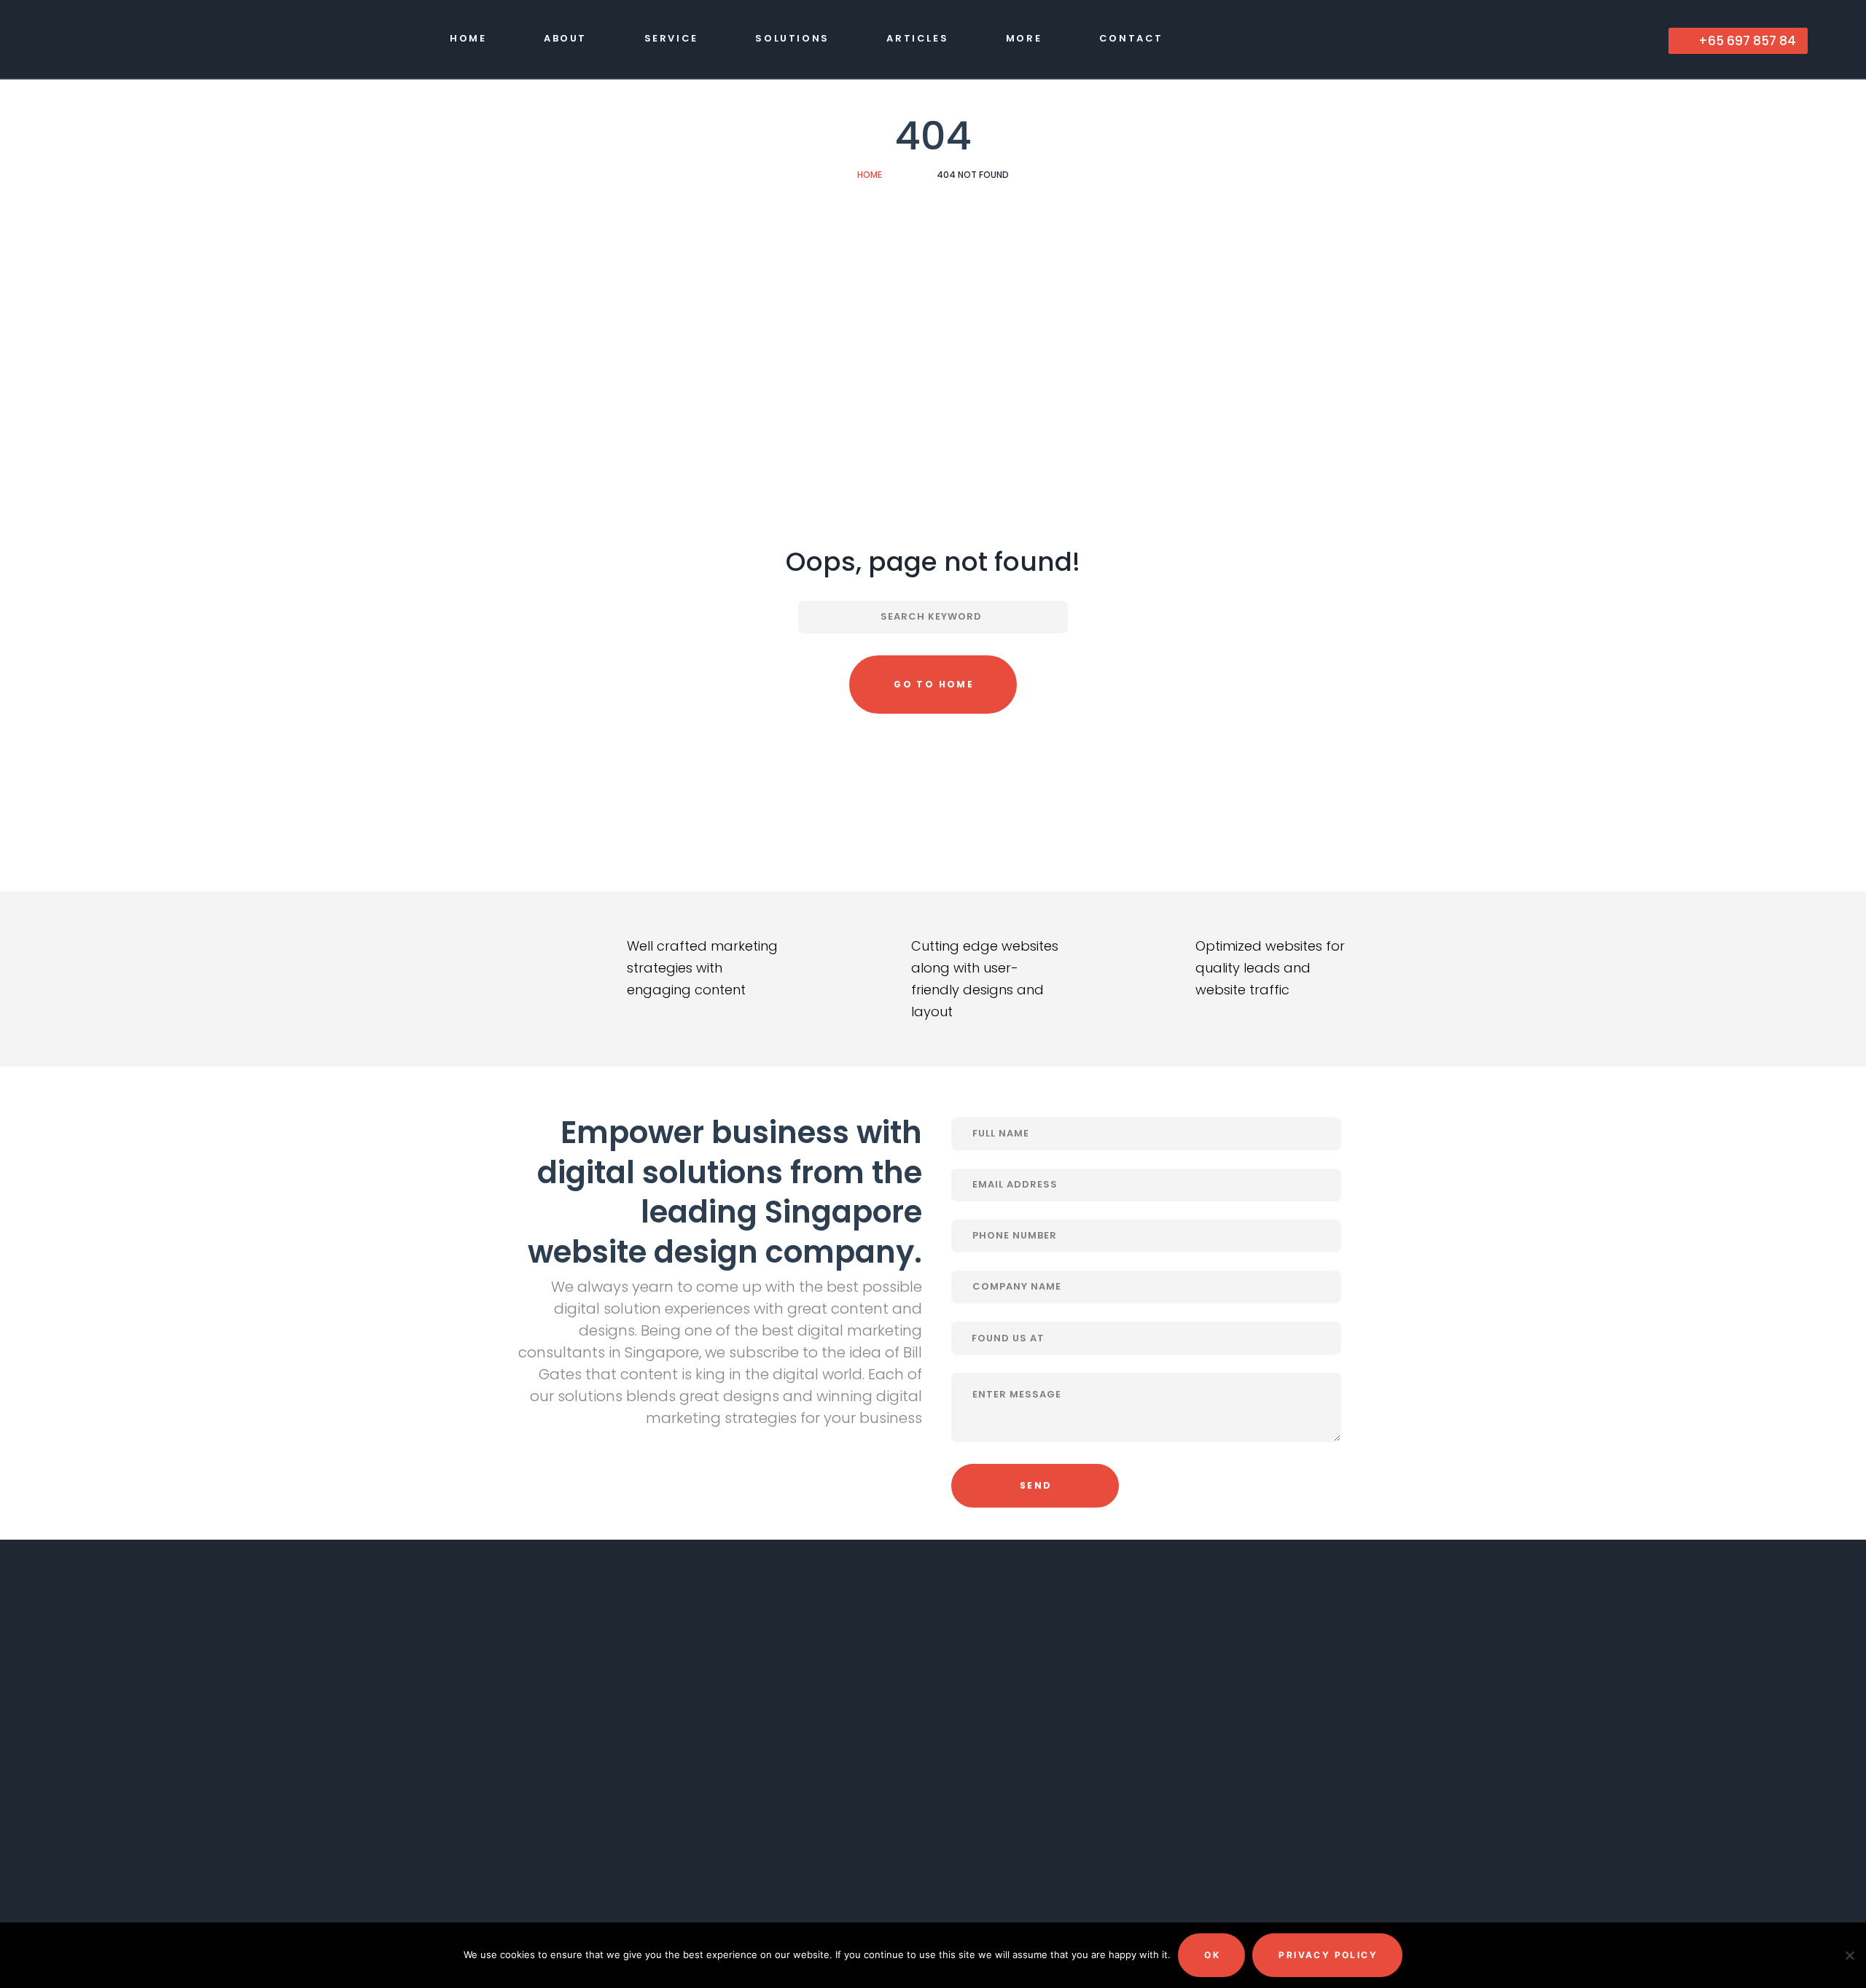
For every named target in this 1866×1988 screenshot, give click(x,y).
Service (671, 38)
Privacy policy (1328, 1955)
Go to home (934, 684)
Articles (917, 38)
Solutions (792, 38)
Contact (1131, 38)
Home (468, 38)
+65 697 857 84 (1746, 41)
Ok (1212, 1955)
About (565, 38)
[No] (1848, 1955)
